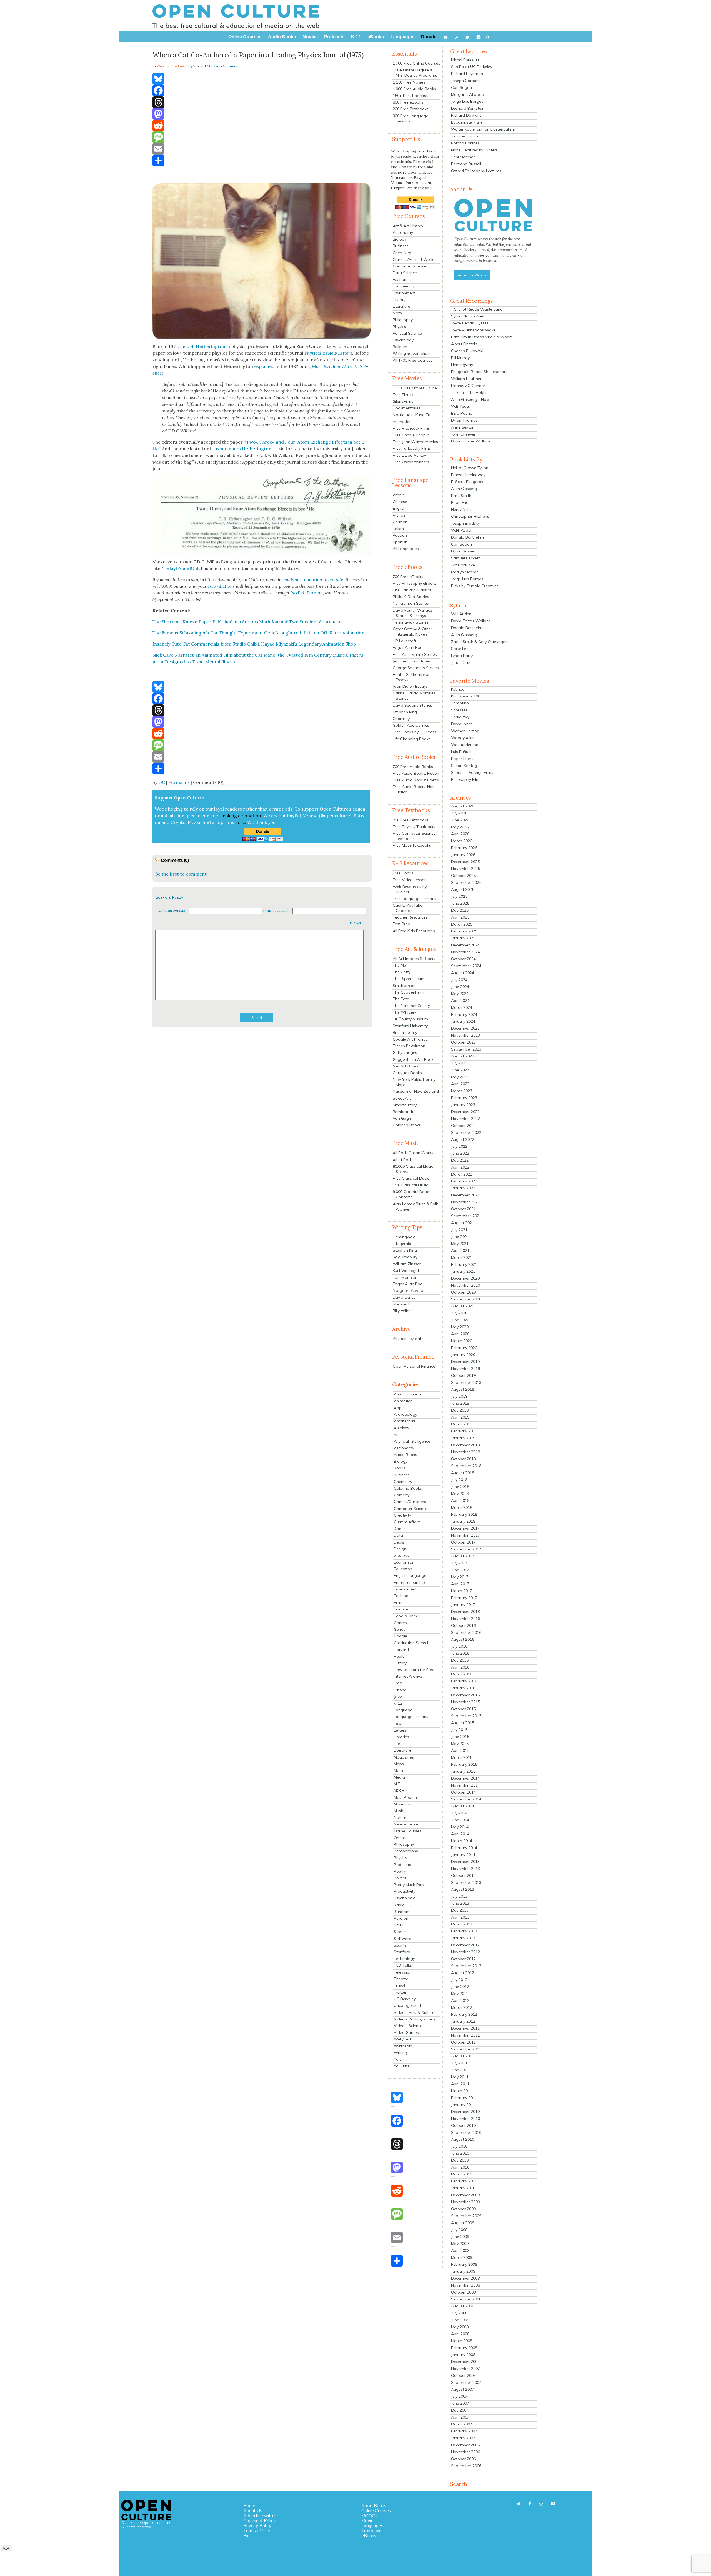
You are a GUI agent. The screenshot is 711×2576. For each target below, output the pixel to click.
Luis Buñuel (461, 752)
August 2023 (463, 1056)
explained (264, 366)
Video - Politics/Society (415, 2019)
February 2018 (464, 1514)
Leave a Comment (224, 66)
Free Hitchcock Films (411, 428)
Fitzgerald (402, 1244)
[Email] (262, 149)
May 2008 (460, 2327)
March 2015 (462, 1757)
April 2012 (460, 2000)
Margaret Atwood (409, 1290)
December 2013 (465, 1862)
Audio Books (405, 1455)
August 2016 (463, 1639)
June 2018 (460, 1487)
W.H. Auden (462, 530)
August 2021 (463, 1223)
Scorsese (459, 710)
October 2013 (463, 1875)
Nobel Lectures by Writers (474, 150)
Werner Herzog (465, 731)
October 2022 (463, 1126)
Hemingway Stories (411, 622)
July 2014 (459, 1813)
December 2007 (465, 2362)
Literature (401, 306)
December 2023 (465, 1028)
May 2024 (460, 994)
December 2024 (465, 945)
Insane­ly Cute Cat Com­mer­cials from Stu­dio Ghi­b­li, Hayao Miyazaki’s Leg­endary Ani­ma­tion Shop (254, 644)
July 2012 (459, 1980)
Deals (399, 1542)
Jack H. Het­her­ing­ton (203, 346)
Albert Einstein (464, 344)
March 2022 (462, 1174)
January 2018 (463, 1521)
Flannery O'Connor (468, 386)
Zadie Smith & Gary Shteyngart (480, 642)
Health (400, 1656)
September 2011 (466, 2049)
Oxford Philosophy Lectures (476, 171)
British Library (405, 1032)
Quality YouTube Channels (408, 908)
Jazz (398, 1697)
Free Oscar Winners (411, 462)
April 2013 (460, 1917)
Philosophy (403, 320)
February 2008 (464, 2348)
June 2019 (460, 1403)
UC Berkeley (405, 1999)
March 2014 (462, 1841)
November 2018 (465, 1452)
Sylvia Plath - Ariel (468, 316)
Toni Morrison (405, 1277)
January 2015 (463, 1771)
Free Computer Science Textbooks (414, 836)
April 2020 (460, 1334)
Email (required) (172, 911)
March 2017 (462, 1591)
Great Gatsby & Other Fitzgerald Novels (412, 632)
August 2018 (463, 1473)
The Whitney (404, 1012)
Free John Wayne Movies (415, 442)
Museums (402, 1804)
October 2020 (463, 1292)
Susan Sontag (464, 766)
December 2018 (465, 1445)
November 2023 (465, 1035)
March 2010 (462, 2174)
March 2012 (462, 2007)
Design (400, 1549)
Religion (400, 347)
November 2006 (465, 2452)
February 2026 (464, 848)
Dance (400, 1529)
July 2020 (459, 1313)
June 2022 (460, 1153)
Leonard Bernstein (468, 108)
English (399, 508)
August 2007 (463, 2389)
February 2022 (464, 1181)
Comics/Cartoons (410, 1502)
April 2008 (460, 2334)
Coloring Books (407, 1125)
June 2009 (460, 2237)
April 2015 (460, 1750)
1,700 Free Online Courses (416, 63)
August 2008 (463, 2306)
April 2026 (460, 834)
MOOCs (401, 1790)
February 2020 (464, 1348)
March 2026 (462, 841)
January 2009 (463, 2271)
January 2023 (463, 1105)
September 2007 (466, 2382)
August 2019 (463, 1389)
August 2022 (463, 1139)
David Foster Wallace (471, 441)
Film (398, 1602)
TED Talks (403, 1965)
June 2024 (460, 987)
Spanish (400, 542)
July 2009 (459, 2230)
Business (401, 246)
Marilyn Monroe (465, 572)
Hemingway (404, 1237)
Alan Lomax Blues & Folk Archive (415, 1206)
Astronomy (403, 232)
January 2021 (463, 1271)
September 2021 (466, 1216)
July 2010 (459, 2146)
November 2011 (465, 2035)
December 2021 (465, 1195)
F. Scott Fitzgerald (468, 482)
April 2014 (460, 1834)
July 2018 (459, 1480)
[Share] (262, 161)
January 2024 (463, 1021)
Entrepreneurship (409, 1582)
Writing (400, 2053)
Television (403, 1972)
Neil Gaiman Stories (411, 603)
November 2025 (465, 869)
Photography (406, 1851)
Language (403, 1710)
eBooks (369, 2535)
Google (400, 1636)
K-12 (398, 1703)
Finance (401, 1609)
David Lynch (462, 724)
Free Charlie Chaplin (411, 435)
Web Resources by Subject (410, 889)
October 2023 (463, 1042)
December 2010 (465, 2112)
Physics (399, 327)
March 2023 (462, 1091)
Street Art (402, 1098)
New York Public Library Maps (414, 1082)
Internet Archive (408, 1676)
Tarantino (460, 703)
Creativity (402, 1515)
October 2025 (463, 876)
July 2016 (459, 1646)
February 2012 (464, 2014)
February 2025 (464, 931)
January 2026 (463, 855)
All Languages (406, 549)
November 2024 (465, 952)
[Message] (262, 137)
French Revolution (409, 1046)
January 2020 (463, 1355)
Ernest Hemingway (468, 475)
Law (398, 1724)
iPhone (400, 1690)
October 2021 (463, 1209)
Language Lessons (411, 1717)
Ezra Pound (462, 413)
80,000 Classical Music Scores (413, 1169)
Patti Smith (461, 496)
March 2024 (462, 1007)
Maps (399, 1764)
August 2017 (463, 1556)
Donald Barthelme (468, 537)
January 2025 (463, 938)
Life (397, 1744)
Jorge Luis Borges (467, 101)
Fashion (401, 1596)
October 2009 (463, 2209)
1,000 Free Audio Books (414, 89)
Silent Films (403, 401)
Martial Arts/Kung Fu (411, 415)
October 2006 (463, 2459)
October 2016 (463, 1625)
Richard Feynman (467, 74)
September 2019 (466, 1382)
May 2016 (460, 1660)
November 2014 (465, 1785)
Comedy (402, 1495)
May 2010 (460, 2160)
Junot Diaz (461, 662)
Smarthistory (405, 1105)
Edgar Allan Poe (408, 647)
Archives (401, 1428)
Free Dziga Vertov (409, 455)
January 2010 (463, 2188)
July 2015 (459, 1730)
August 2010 (463, 2139)
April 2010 (460, 2167)
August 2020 (463, 1306)
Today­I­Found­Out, (181, 568)
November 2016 (465, 1619)
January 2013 (463, 1938)
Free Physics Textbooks (414, 827)
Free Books (403, 873)
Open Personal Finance (414, 1366)
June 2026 (460, 820)
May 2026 (460, 827)
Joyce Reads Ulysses (470, 323)
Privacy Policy (257, 2525)
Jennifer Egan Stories (412, 661)
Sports (400, 1945)
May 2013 (460, 1910)
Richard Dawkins (466, 115)
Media (399, 1777)
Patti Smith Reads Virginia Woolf (481, 337)
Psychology (403, 340)
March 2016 (462, 1674)
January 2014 (463, 1855)
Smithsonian (404, 986)
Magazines (404, 1757)
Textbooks (372, 2530)
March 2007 (462, 2424)
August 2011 (463, 2056)
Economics (403, 279)
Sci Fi (399, 1925)
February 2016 (464, 1681)
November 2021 (465, 1202)
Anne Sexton (463, 427)
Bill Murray (460, 358)
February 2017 (464, 1598)
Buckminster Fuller (468, 122)
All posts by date (408, 1339)
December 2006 (465, 2445)
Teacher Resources (410, 917)
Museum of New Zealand (416, 1091)
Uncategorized (407, 2005)
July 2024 (459, 980)
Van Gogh (402, 1118)
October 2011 (463, 2042)
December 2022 (465, 1112)
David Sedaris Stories (412, 705)
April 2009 (460, 2250)
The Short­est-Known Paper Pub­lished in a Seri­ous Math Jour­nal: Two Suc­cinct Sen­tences (247, 622)
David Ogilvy (404, 1297)
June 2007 (460, 2403)
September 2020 (466, 1299)
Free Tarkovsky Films (412, 448)
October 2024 (463, 959)
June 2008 (460, 2320)
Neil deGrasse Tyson (470, 468)
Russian (400, 535)
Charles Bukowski (467, 351)
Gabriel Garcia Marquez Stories (414, 696)
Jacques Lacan (465, 136)
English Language (410, 1575)
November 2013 (465, 1869)
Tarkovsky (460, 717)
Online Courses (408, 1831)
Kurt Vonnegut (406, 1271)
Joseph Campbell (467, 81)
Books (400, 1468)
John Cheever (463, 434)
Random (177, 66)
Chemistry (402, 253)
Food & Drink (406, 1616)
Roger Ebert (462, 759)
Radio (399, 1905)
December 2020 (465, 1278)
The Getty (402, 972)
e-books (401, 1555)
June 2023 (460, 1070)
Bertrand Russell (466, 164)
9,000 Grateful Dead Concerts (411, 1194)
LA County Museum (410, 1019)
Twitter (400, 1992)
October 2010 (463, 2125)
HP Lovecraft (405, 641)
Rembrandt (403, 1112)
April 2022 (460, 1167)
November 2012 (465, 1952)
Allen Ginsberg (464, 489)
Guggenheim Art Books (414, 1059)
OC (162, 782)
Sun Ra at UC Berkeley (472, 67)
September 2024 (466, 966)
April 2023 (460, 1084)
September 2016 (466, 1632)
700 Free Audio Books (413, 767)
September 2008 (466, 2299)
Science (401, 1932)
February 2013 (464, 1931)
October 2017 (463, 1542)
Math (397, 313)
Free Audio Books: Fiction (416, 773)
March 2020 (462, 1341)
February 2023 (464, 1098)
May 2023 (460, 1077)
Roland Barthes (465, 143)
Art (397, 1435)
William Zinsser (407, 1264)
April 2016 (460, 1667)
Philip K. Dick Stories (411, 597)
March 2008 (462, 2341)
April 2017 (460, 1584)
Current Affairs (407, 1522)
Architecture (405, 1421)
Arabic (399, 495)
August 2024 (463, 973)
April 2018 (460, 1500)
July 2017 (459, 1563)
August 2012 (463, 1973)
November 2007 (465, 2369)
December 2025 (465, 862)
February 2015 (464, 1764)
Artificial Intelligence (412, 1441)
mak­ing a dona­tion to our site (314, 579)
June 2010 (460, 2153)
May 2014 (460, 1827)
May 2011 (460, 2077)
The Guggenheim (408, 992)
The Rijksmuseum (409, 979)
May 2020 (460, 1327)
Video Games (406, 2032)
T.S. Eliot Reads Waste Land (477, 309)
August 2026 (463, 806)
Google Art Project (410, 1039)
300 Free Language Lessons (410, 118)
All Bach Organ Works (413, 1153)
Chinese (400, 502)
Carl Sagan (461, 87)
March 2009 (462, 2257)
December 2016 (465, 1612)
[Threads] (262, 102)
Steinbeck (401, 1304)
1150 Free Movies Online (415, 388)
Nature (400, 1817)
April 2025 (460, 917)
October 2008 (463, 2292)
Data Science (405, 273)
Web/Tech (403, 2039)
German (400, 522)
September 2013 (466, 1882)
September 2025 (466, 882)
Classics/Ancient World (414, 259)
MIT (397, 1784)
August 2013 (463, 1889)
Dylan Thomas (464, 420)
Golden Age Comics (411, 725)
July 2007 (459, 2396)
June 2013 (460, 1903)
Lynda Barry (462, 656)
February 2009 (464, 2264)
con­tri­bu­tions (221, 586)
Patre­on (315, 593)
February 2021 (464, 1264)
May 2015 (460, 1744)
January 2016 (463, 1688)
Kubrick (457, 689)
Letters (400, 1730)
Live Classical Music (410, 1185)
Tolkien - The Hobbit (469, 392)
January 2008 (463, 2355)
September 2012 (466, 1966)
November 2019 (465, 1369)
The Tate (401, 999)
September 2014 (466, 1799)
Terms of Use (257, 2530)
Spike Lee (460, 649)
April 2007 (460, 2417)
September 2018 (466, 1466)
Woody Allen (463, 738)
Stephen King (405, 712)
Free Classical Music (411, 1178)
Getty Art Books (407, 1073)
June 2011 (460, 2070)
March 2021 (462, 1257)
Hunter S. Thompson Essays (412, 677)
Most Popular (406, 1797)
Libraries (401, 1737)
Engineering (403, 286)
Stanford (402, 1952)
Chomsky (401, 719)
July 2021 (459, 1230)
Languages (372, 2525)
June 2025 (460, 903)
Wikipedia (403, 2046)
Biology (400, 239)
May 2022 (460, 1160)
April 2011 (460, 2084)
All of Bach (403, 1160)
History (399, 300)
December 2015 (465, 1695)
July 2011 (459, 2063)
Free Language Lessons (415, 899)
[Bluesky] (262, 79)
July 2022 (459, 1146)
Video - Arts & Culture (414, 2012)
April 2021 (460, 1251)
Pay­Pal (297, 593)
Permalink (179, 782)
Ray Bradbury (405, 1257)
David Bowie (463, 551)
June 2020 (460, 1320)
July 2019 (459, 1396)
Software (402, 1939)
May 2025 (460, 910)
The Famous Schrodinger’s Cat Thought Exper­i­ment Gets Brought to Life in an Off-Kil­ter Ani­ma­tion (258, 633)
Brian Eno (460, 502)
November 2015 (465, 1702)
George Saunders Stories (416, 668)
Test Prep (401, 924)
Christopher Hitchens (470, 516)
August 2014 (463, 1806)
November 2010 (465, 2119)
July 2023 (459, 1063)
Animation (403, 1401)
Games (400, 1623)
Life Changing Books (412, 739)
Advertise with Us (261, 2515)
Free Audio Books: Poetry (416, 780)
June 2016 (460, 1653)
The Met (400, 965)
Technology (404, 1959)
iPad (398, 1683)
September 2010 (466, 2132)
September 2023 (466, 1049)
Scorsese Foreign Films (472, 772)
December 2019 (465, 1362)
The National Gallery (411, 1006)
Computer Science (410, 266)
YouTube (402, 2066)
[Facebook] (262, 91)
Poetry (400, 1871)
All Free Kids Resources (414, 931)
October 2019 (463, 1375)
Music (399, 1811)
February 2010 (464, 2181)
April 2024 (460, 1001)
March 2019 (462, 1424)
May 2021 (460, 1244)
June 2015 (460, 1737)
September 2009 (466, 2216)
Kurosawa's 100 (466, 696)
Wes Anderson (465, 745)
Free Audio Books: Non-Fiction (415, 789)
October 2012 (463, 1959)
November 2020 (465, 1285)
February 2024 (464, 1014)
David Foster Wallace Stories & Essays (412, 613)
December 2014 (465, 1778)
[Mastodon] (262, 114)
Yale (398, 2059)
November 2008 (465, 2285)
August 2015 (463, 1723)
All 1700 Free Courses (413, 360)
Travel (399, 1985)
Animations (403, 422)
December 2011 (465, 2028)
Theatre (401, 1979)
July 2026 (459, 813)
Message (357, 923)
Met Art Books (406, 1066)
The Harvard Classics (412, 590)
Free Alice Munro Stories (415, 654)
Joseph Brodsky (465, 523)
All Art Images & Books (414, 959)
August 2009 (463, 2223)
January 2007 (463, 2438)
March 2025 (462, 924)
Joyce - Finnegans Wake (473, 330)
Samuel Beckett (465, 558)
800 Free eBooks (408, 102)
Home (249, 2505)
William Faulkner (466, 379)
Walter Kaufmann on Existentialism (483, 129)
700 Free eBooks (408, 577)
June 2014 (460, 1820)
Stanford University (410, 1026)
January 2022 (463, 1188)
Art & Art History (408, 226)
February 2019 (464, 1431)
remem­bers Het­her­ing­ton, (244, 449)
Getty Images (405, 1052)
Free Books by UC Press (415, 732)
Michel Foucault (465, 60)
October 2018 (463, 1459)
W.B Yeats (460, 406)
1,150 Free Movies (409, 82)
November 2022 (465, 1119)
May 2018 (460, 1494)
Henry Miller (461, 509)
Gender (400, 1629)
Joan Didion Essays (410, 686)
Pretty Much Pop (409, 1885)
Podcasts (402, 1865)
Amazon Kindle (408, 1394)
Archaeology (405, 1414)
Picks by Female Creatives (475, 586)
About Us (253, 2510)
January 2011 (463, 2105)
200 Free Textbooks (411, 109)
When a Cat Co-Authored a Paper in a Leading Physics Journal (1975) (258, 55)
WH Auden (461, 614)
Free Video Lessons (411, 880)
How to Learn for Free (414, 1670)
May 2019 (460, 1410)
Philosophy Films (466, 779)
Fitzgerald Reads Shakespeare (479, 372)
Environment (404, 293)
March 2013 (462, 1924)
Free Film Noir (405, 395)
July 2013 (459, 1896)
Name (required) (276, 911)
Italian (398, 529)
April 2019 (460, 1417)
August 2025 (463, 889)
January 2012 (463, 2021)
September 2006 (466, 2466)
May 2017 (460, 1577)
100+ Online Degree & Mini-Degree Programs (415, 73)
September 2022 (466, 1132)
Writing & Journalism (412, 353)
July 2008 (459, 2313)
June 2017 (460, 1570)
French (399, 515)
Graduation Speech (412, 1643)
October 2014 (463, 1792)
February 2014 (464, 1848)
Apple (399, 1408)
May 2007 (460, 2410)
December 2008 (465, 2278)
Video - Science (408, 2026)
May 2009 (460, 2244)
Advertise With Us (472, 275)
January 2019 (463, 1438)
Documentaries (407, 408)
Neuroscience (406, 1824)
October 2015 (463, 1709)
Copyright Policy (260, 2520)
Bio (246, 2535)
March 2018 (462, 1507)
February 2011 (464, 2098)
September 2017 (466, 1549)
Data (398, 1535)
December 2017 (465, 1528)
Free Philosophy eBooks (415, 583)
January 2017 (463, 1605)
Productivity (405, 1891)
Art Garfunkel (463, 565)
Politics (400, 1878)
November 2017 (465, 1535)
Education (403, 1569)
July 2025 (459, 896)
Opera (400, 1838)
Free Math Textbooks (412, 845)
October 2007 (463, 2375)
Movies (369, 2520)
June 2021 (460, 1237)
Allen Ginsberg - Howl (471, 399)
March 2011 (462, 2091)
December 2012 (465, 1945)
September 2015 (466, 1716)
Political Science (407, 333)
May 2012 (460, 1994)
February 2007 (464, 2431)
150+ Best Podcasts (411, 96)
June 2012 (460, 1987)
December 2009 (465, 2195)
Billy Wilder (403, 1311)
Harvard (401, 1650)
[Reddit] (262, 126)
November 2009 (465, 2202)
